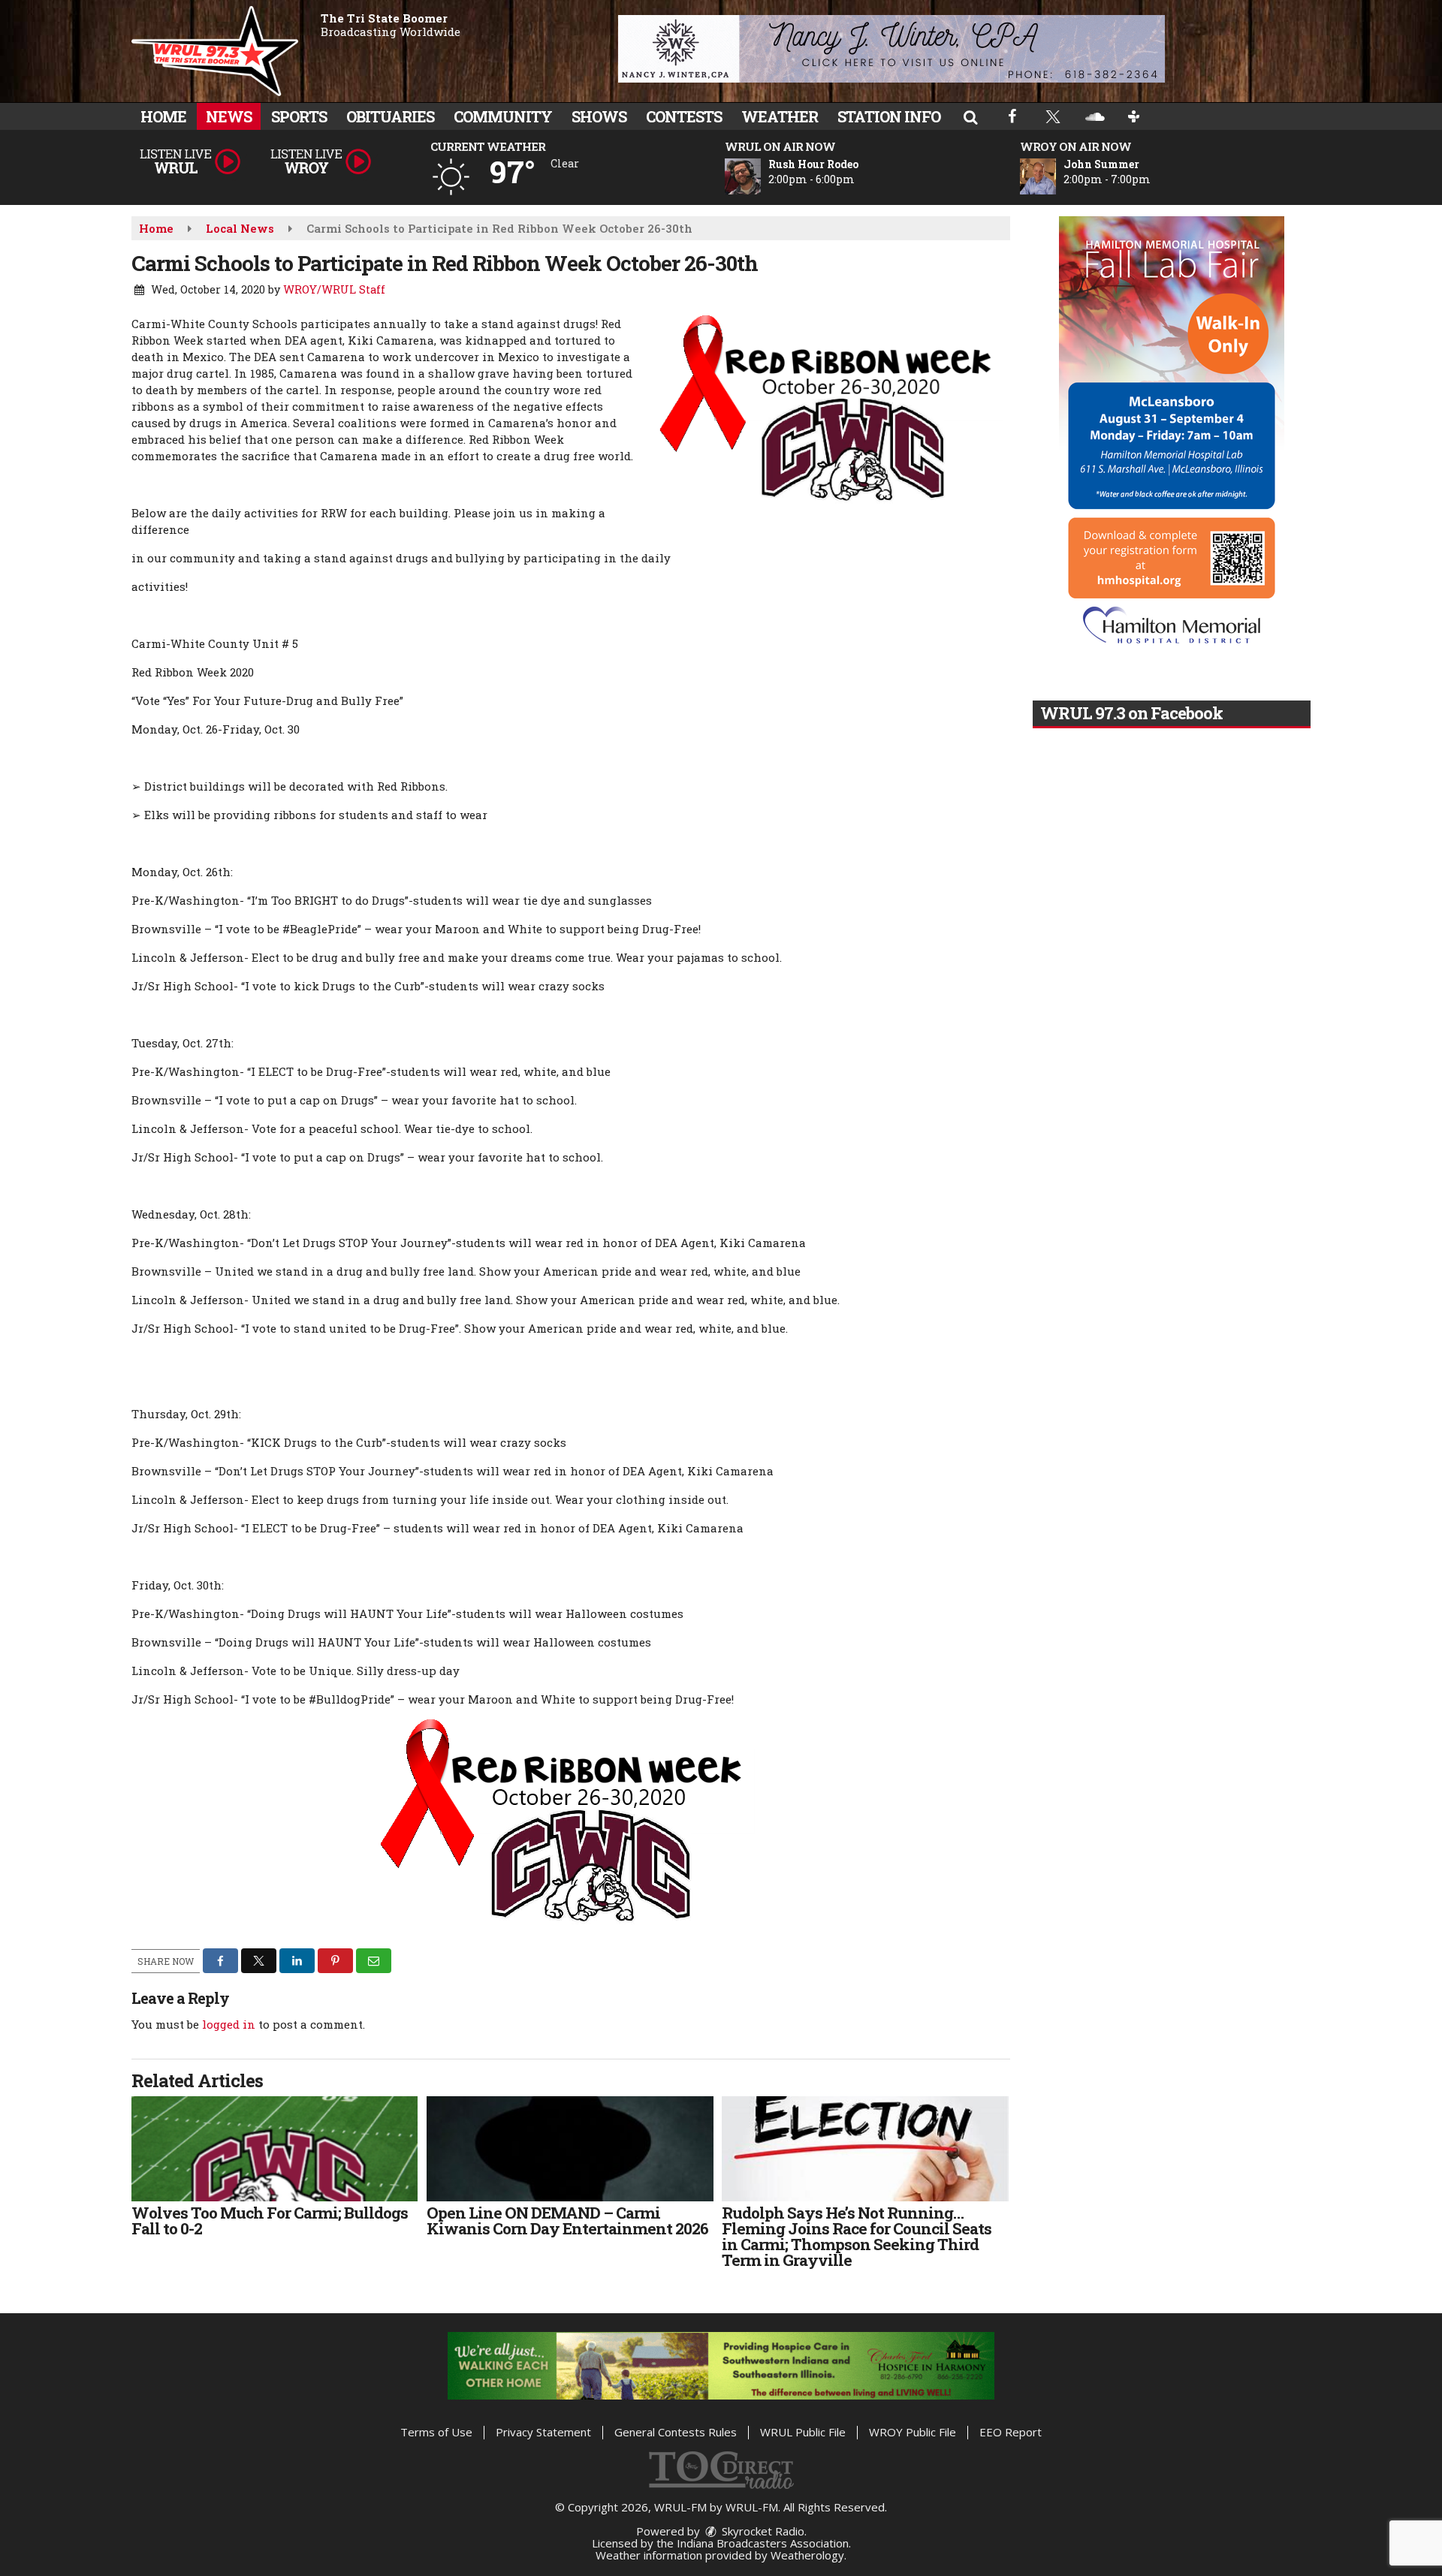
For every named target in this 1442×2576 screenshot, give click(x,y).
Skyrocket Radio (762, 2531)
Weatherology (807, 2555)
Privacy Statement (543, 2432)
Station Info (889, 116)
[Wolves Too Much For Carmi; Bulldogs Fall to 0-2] (275, 2149)
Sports (299, 116)
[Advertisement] (891, 49)
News (229, 116)
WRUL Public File (803, 2432)
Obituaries (390, 116)
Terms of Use (436, 2432)
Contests (684, 116)
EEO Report (1011, 2432)
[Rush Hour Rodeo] (761, 176)
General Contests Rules (676, 2432)
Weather (780, 116)
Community (503, 116)
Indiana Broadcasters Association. (764, 2543)
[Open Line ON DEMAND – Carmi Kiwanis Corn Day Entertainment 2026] (570, 2149)
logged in (229, 2024)
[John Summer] (1056, 176)
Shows (599, 116)
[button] (970, 116)
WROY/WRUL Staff (334, 289)
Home (163, 116)
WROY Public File (913, 2432)
